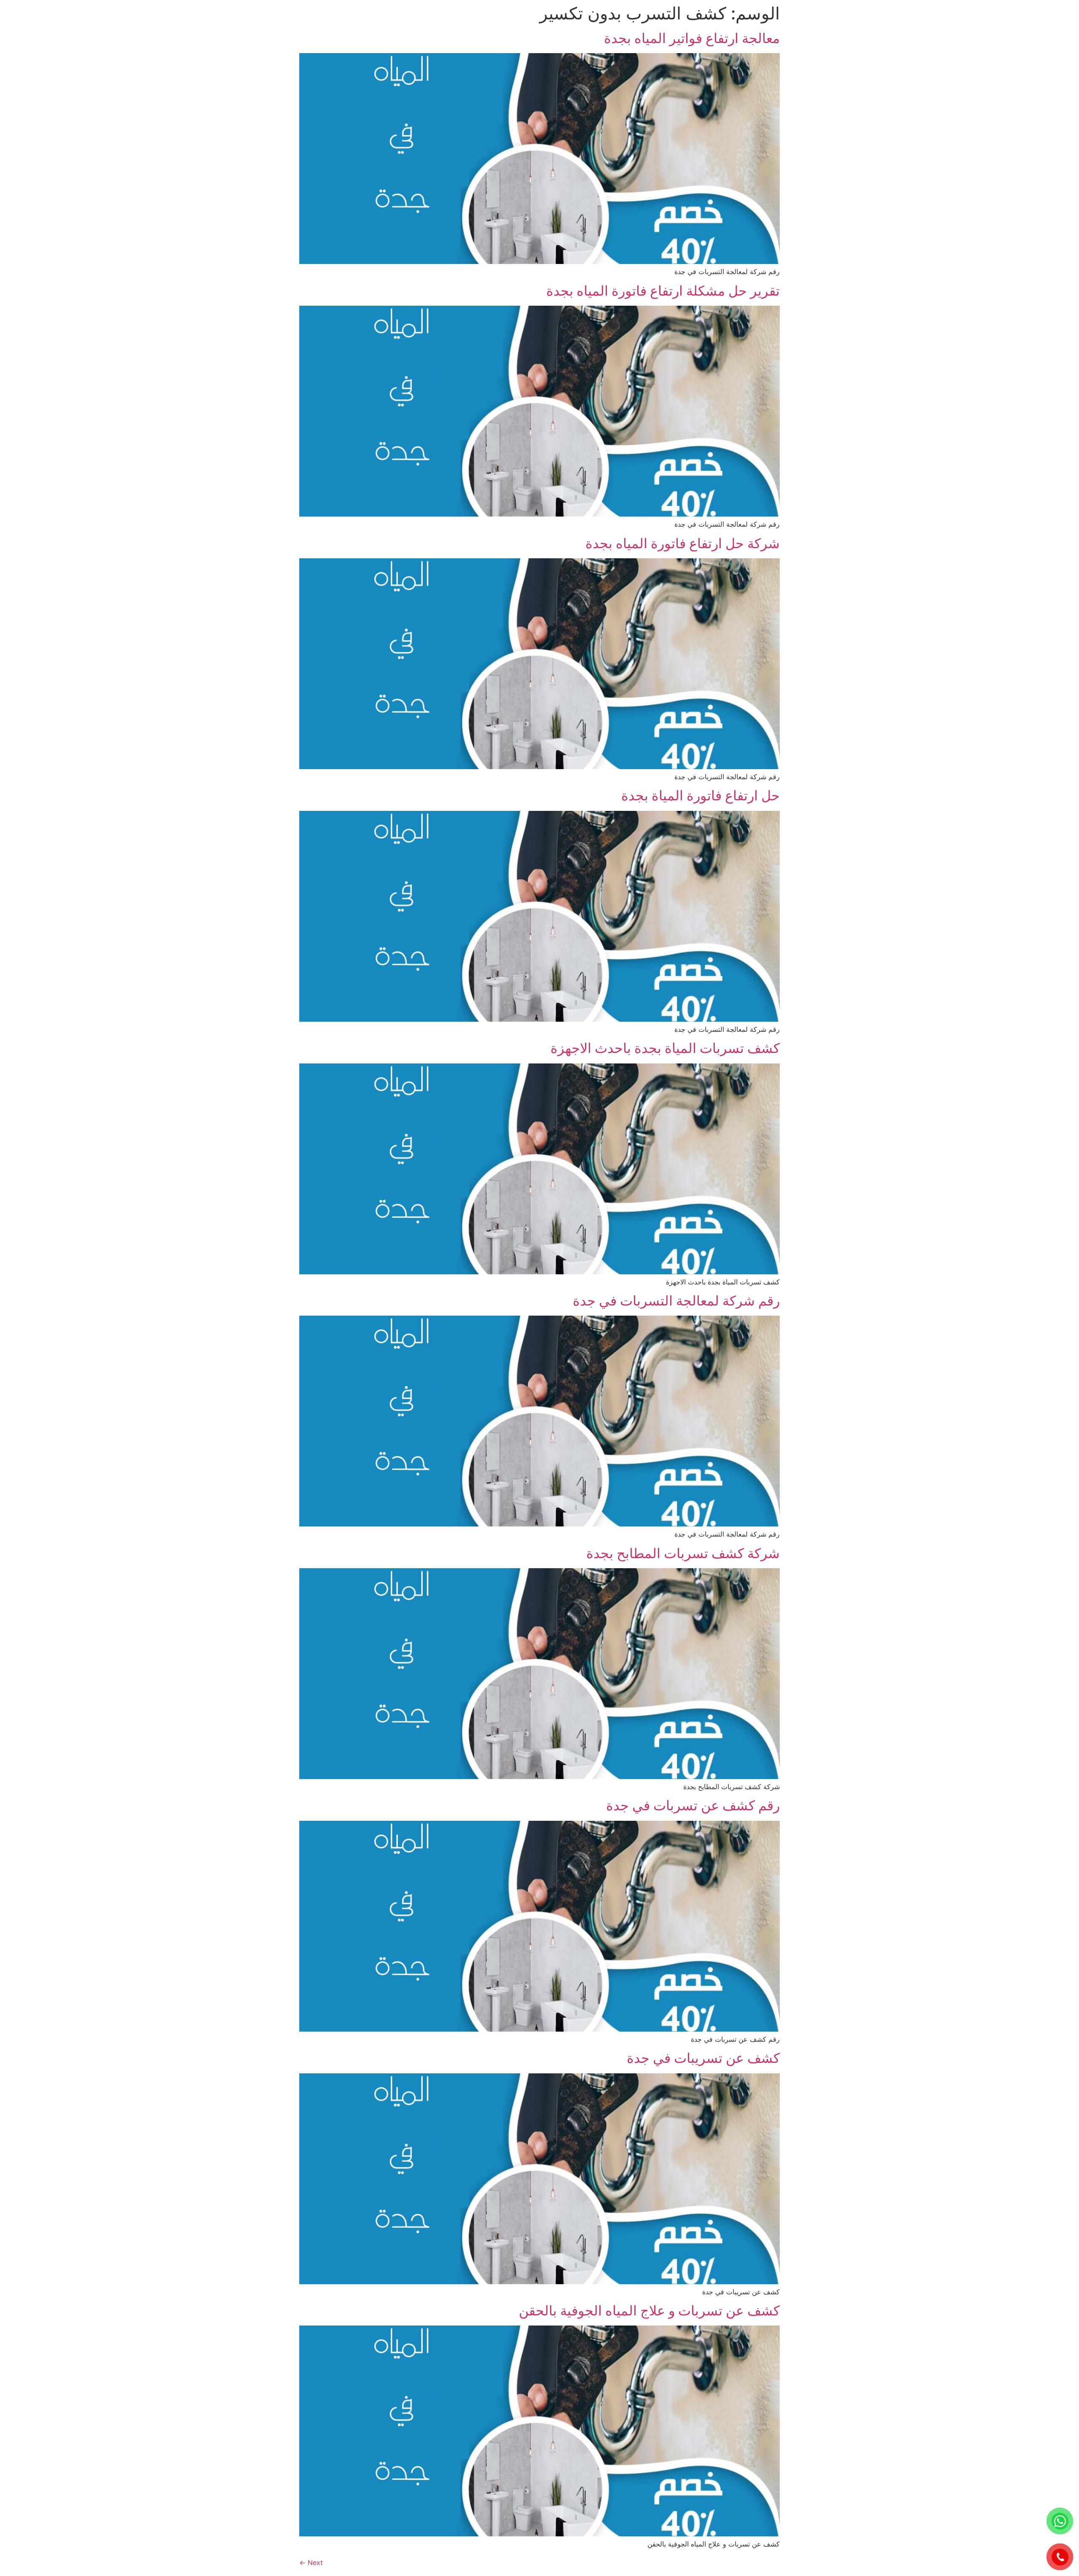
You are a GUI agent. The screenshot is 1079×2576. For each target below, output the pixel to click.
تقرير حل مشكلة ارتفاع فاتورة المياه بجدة (663, 291)
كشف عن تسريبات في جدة (703, 2058)
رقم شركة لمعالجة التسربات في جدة (676, 1301)
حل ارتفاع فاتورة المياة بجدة (701, 795)
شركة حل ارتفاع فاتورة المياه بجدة (683, 543)
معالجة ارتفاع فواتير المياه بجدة (692, 38)
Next (311, 2563)
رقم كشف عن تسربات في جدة (693, 1805)
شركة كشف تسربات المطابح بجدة (683, 1553)
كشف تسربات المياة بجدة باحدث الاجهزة (665, 1048)
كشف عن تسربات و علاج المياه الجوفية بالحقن (649, 2311)
